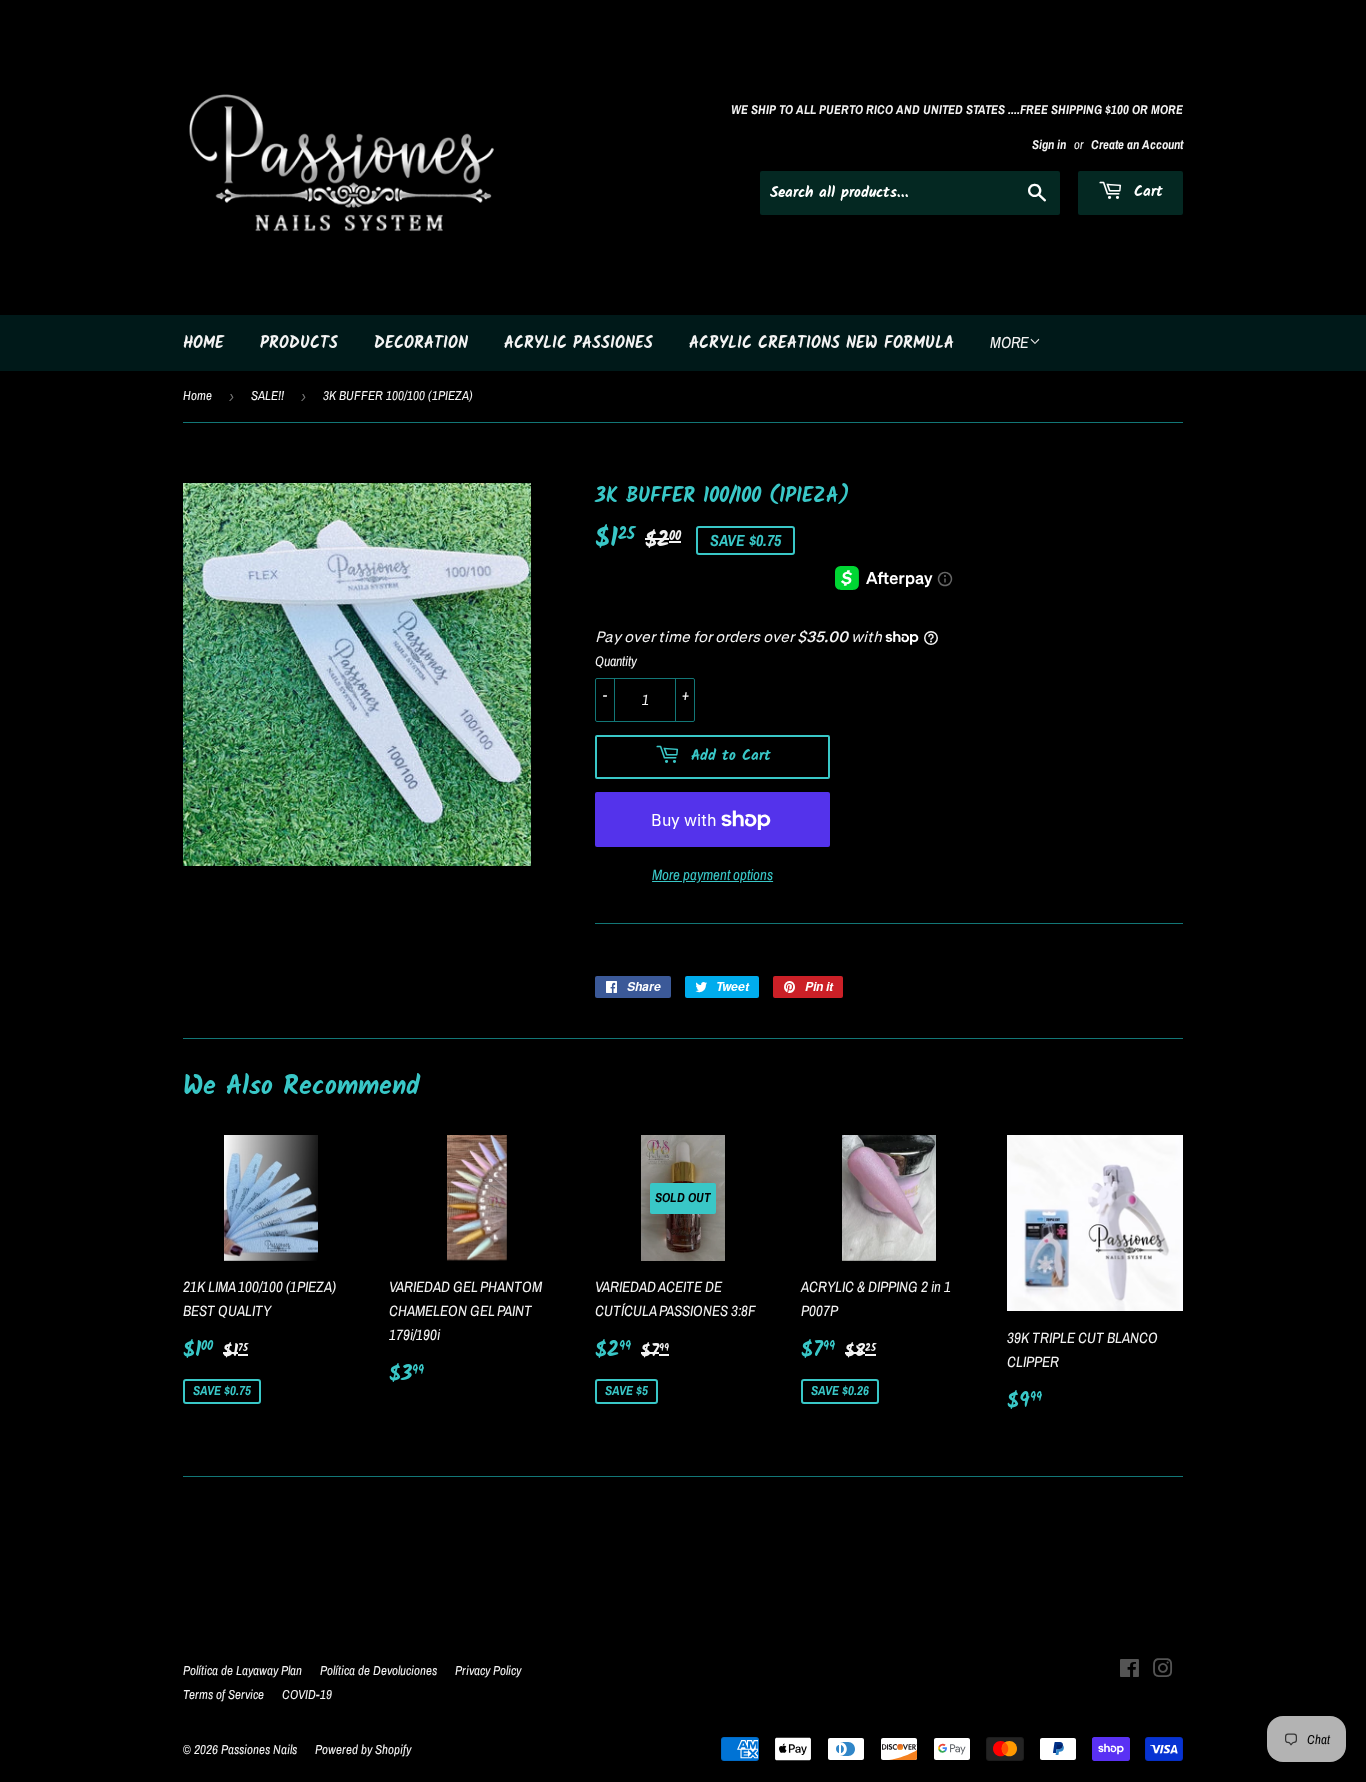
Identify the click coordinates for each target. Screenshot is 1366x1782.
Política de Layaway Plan (242, 1670)
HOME (203, 343)
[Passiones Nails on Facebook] (1129, 1670)
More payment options (712, 874)
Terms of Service (223, 1694)
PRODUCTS (299, 343)
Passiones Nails (259, 1749)
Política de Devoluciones (378, 1670)
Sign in (1049, 144)
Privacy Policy (488, 1670)
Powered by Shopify (363, 1749)
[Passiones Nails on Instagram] (1163, 1670)
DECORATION (421, 343)
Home (197, 395)
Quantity (616, 661)
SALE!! (267, 395)
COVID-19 (307, 1694)
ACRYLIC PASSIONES (578, 343)
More (1009, 342)
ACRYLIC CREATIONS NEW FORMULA (821, 343)
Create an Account (1137, 144)
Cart (1145, 192)
